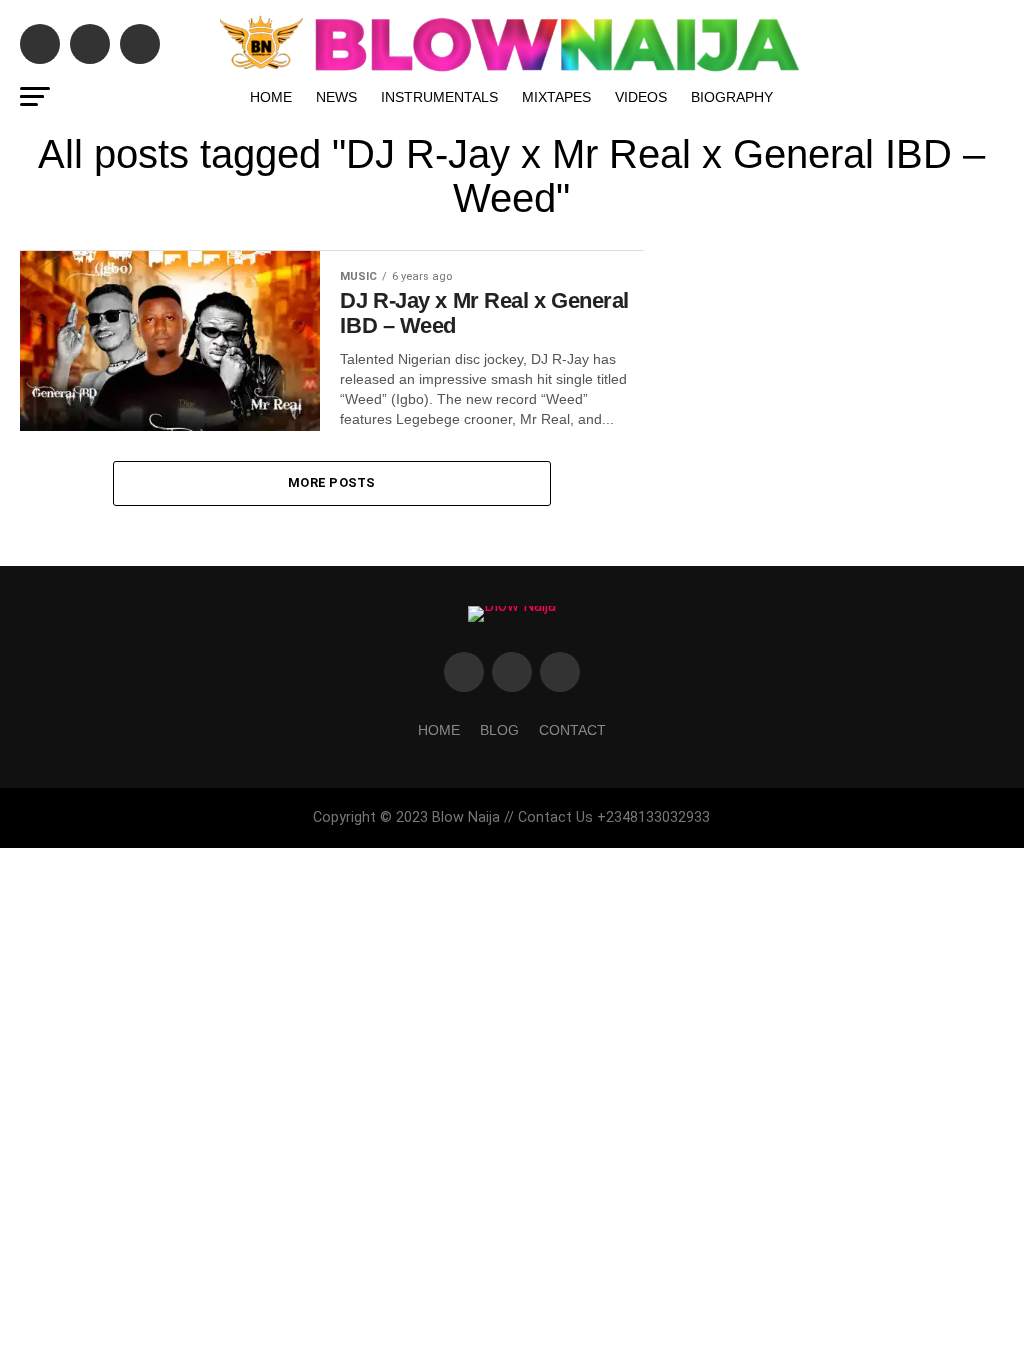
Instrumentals (439, 97)
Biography (732, 97)
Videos (641, 97)
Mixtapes (556, 97)
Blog (499, 730)
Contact (572, 730)
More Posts (332, 482)
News (336, 97)
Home (271, 97)
